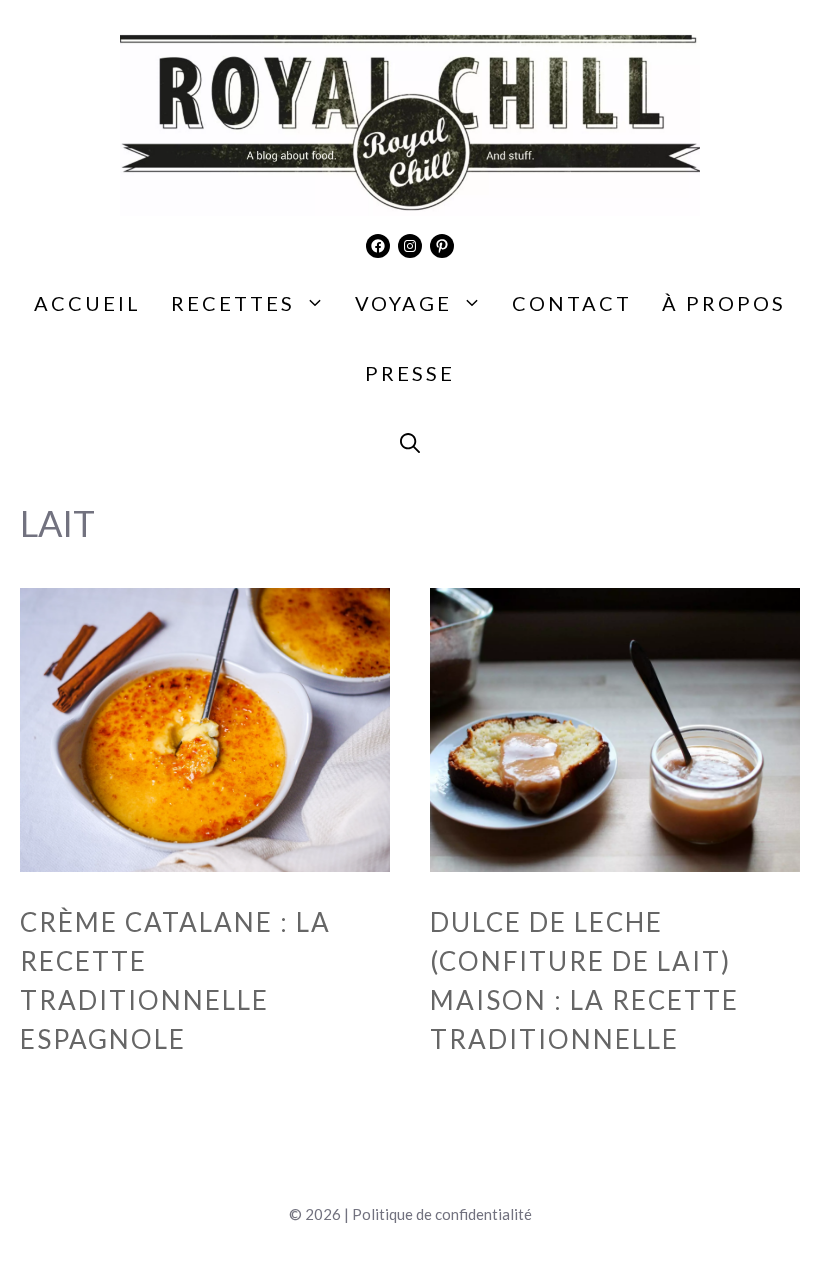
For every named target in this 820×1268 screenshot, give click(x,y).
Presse (410, 373)
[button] (410, 443)
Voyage (403, 303)
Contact (572, 303)
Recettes (233, 303)
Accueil (87, 303)
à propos (724, 303)
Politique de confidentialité (442, 1214)
